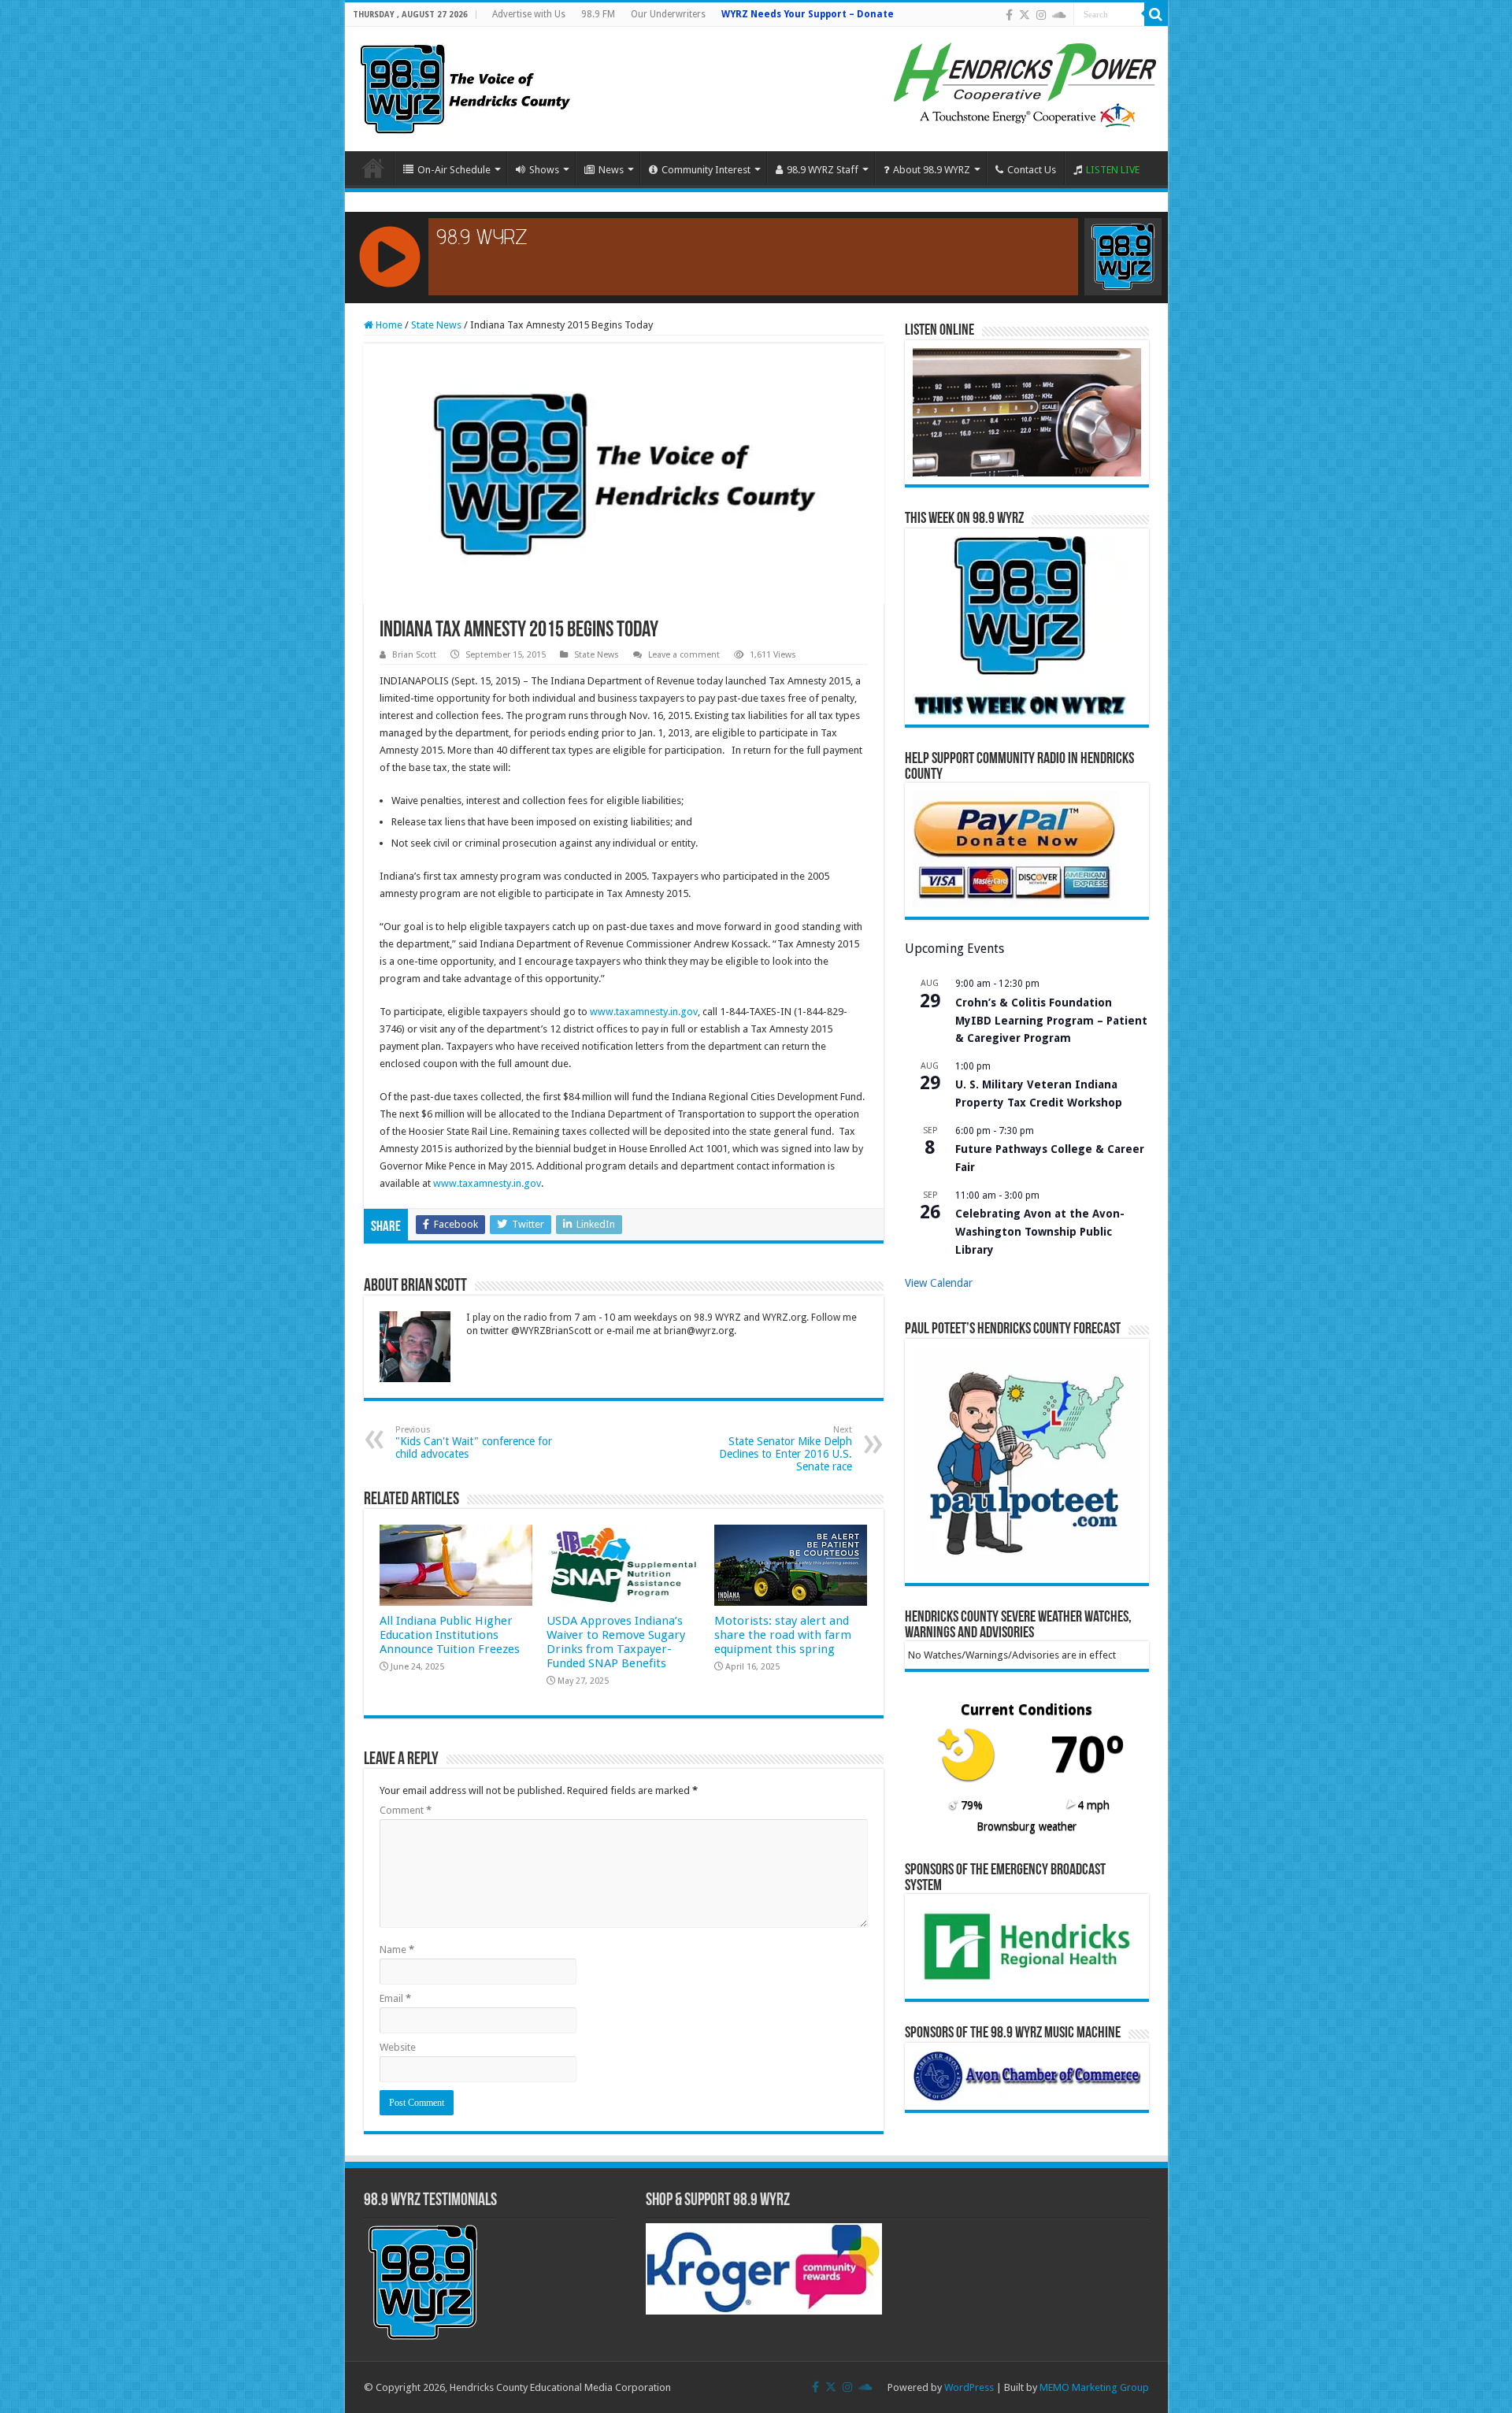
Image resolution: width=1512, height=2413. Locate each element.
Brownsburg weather (1027, 1826)
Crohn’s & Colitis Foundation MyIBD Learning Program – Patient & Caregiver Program (1051, 1020)
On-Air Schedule (454, 170)
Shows (544, 170)
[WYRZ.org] (465, 86)
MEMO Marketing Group (1094, 2387)
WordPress (969, 2387)
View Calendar (939, 1283)
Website (398, 2047)
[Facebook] (1009, 15)
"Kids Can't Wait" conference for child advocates (474, 1442)
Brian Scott (414, 655)
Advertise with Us (529, 14)
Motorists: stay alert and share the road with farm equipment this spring (783, 1635)
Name (397, 1950)
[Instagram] (1041, 15)
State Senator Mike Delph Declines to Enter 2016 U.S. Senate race (786, 1449)
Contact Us (1032, 170)
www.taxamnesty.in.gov (644, 1012)
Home (373, 168)
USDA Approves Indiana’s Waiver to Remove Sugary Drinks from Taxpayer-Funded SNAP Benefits (616, 1642)
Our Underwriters (668, 14)
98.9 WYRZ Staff (823, 170)
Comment (406, 1810)
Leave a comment (684, 655)
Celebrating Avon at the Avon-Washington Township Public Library (1040, 1231)
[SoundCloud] (1059, 15)
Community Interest (706, 170)
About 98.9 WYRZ (932, 170)
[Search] (1156, 14)
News (611, 170)
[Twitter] (1025, 15)
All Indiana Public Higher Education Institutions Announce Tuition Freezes (450, 1635)
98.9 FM (598, 14)
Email (395, 1998)
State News (436, 325)
